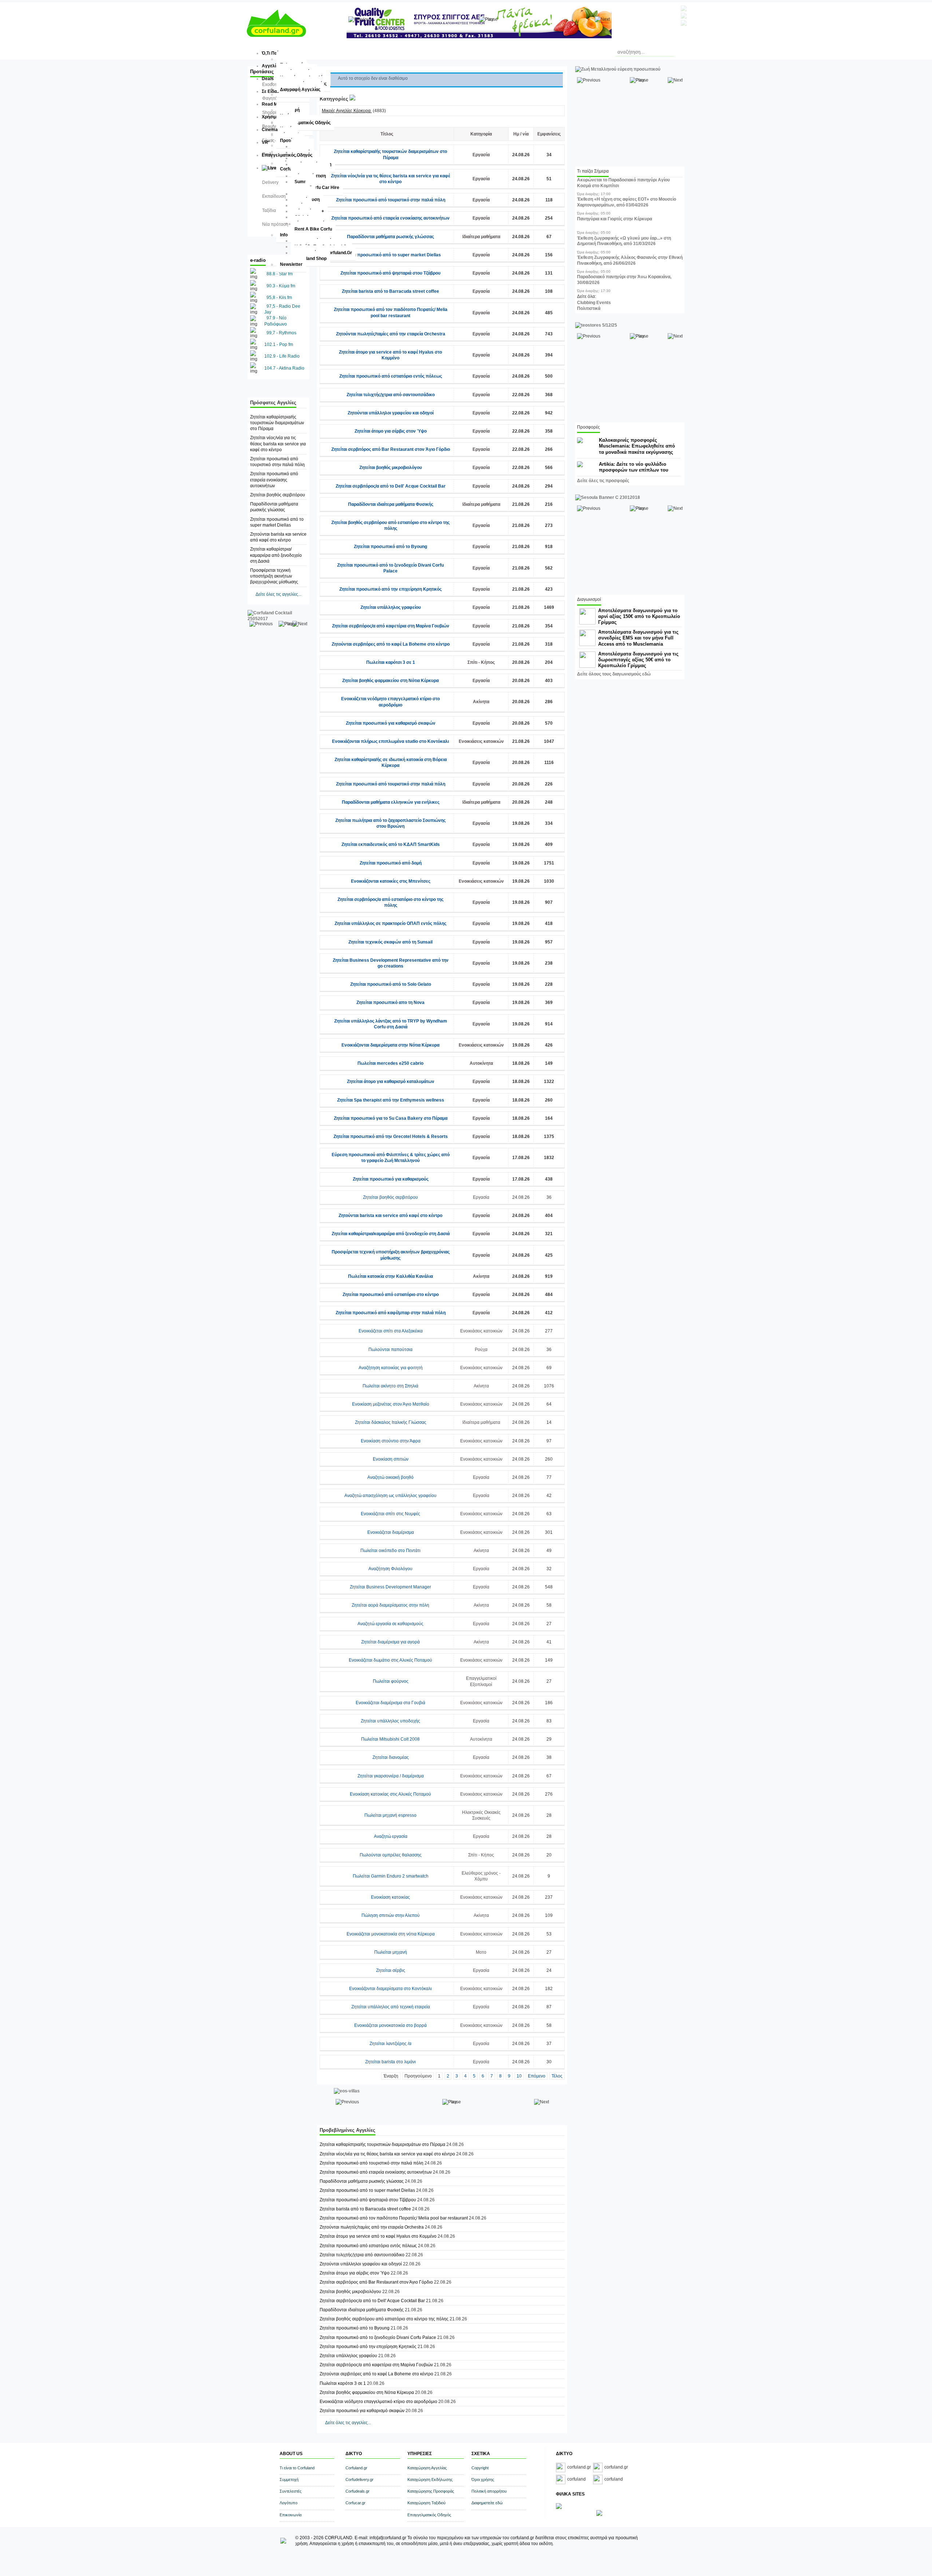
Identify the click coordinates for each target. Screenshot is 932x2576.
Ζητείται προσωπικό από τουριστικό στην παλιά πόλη (391, 200)
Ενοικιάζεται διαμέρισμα (391, 1532)
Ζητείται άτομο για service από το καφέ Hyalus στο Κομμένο (379, 2236)
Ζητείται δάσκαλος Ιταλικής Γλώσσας (391, 1422)
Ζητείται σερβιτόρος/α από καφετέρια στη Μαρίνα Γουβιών (391, 626)
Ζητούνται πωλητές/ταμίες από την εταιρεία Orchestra (391, 334)
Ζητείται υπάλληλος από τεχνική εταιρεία (391, 2007)
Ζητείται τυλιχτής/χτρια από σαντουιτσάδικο (391, 395)
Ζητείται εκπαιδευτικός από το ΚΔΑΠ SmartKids (391, 844)
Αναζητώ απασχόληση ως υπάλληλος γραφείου (390, 1496)
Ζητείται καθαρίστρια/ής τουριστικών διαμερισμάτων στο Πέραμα (277, 423)
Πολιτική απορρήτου (489, 2491)
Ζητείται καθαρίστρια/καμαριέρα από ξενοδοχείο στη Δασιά (276, 555)
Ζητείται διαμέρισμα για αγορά (390, 1642)
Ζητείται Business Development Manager (390, 1587)
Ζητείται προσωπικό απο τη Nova (390, 1003)
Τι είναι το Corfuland (297, 2468)
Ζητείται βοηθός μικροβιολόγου (391, 468)
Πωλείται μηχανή (391, 1952)
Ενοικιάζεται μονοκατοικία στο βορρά (390, 2025)
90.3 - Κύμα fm (281, 286)
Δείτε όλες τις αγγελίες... (279, 594)
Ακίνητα (481, 702)
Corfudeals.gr (358, 2491)
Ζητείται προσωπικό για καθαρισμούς (391, 1179)
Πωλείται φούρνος (391, 1681)
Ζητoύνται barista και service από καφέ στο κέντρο (390, 1216)
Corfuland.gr (356, 2468)
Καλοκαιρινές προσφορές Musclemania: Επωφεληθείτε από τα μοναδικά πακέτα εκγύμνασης (637, 446)
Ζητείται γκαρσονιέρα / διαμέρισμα (391, 1776)
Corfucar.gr (356, 2503)
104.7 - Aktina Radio (284, 368)
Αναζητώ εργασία (391, 1836)
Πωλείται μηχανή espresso (390, 1815)
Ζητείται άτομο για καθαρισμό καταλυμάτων (391, 1082)
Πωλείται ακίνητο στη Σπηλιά (390, 1386)
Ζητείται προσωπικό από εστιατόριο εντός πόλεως (391, 376)
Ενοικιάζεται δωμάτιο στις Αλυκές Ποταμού (390, 1660)
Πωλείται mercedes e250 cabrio (390, 1063)
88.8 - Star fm (280, 274)
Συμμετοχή (289, 2480)
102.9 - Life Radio (282, 356)
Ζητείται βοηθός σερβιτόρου (278, 495)
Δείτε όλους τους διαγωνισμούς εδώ (614, 674)
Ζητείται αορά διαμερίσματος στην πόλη (390, 1605)
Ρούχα (481, 1350)
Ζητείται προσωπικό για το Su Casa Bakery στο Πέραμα (391, 1118)
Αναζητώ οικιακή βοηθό (390, 1477)
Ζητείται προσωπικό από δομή (391, 863)
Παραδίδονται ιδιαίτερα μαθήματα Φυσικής (391, 504)
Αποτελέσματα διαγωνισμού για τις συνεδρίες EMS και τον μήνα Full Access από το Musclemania (638, 638)
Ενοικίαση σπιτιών (391, 1459)
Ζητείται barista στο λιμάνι (390, 2062)
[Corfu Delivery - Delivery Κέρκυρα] (559, 2508)
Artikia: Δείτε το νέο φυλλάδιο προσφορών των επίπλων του (634, 467)
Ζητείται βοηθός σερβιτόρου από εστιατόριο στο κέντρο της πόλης (384, 2319)
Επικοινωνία (291, 2515)
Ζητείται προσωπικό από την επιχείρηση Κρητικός (390, 589)
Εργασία (481, 155)
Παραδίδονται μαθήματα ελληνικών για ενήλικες (391, 802)
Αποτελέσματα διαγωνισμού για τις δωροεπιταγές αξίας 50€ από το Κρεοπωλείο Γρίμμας (638, 660)
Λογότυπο (289, 2503)
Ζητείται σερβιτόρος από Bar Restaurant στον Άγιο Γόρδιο (391, 449)
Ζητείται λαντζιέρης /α (390, 2044)
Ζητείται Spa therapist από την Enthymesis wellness (391, 1100)
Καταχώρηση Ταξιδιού (426, 2503)
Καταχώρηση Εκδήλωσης (430, 2480)
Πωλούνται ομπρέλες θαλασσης (391, 1855)
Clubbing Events (594, 303)
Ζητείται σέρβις (391, 1970)
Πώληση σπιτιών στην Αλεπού (391, 1915)
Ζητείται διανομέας (391, 1757)
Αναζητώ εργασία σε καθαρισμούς (390, 1624)
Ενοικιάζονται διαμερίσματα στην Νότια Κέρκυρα (390, 1045)
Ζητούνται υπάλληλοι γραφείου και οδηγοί (391, 413)
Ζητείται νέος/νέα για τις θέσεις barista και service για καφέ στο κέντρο (278, 444)
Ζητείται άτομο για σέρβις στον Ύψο (391, 431)
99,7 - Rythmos (281, 333)
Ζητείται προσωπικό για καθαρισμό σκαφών (391, 723)
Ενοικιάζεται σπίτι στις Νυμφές (390, 1514)
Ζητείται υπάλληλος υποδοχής (390, 1721)
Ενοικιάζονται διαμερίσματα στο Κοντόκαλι (390, 1989)
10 (519, 2076)
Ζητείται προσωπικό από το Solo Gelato (391, 984)
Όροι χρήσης (483, 2480)
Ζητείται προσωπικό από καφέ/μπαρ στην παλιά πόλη (391, 1313)
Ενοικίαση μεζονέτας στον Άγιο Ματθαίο (391, 1404)
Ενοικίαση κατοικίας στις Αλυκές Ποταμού (390, 1794)
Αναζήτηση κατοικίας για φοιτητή (391, 1368)
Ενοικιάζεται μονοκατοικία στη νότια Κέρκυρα (391, 1934)
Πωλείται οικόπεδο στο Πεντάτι (390, 1551)
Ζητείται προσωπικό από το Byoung (390, 547)
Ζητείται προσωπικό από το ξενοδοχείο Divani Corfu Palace (378, 2337)
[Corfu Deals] (599, 2514)
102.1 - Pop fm (279, 344)
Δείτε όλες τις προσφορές (603, 481)
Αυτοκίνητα (481, 1063)
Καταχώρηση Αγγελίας (427, 2468)
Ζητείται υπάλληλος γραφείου (391, 607)
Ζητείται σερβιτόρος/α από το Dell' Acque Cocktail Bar (391, 486)
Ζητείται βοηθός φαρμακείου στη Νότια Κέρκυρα (390, 681)
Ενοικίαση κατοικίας (390, 1897)
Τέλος (557, 2076)
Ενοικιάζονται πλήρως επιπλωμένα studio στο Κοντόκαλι (390, 741)
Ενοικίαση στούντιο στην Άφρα (391, 1441)
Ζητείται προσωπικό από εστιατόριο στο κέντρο (391, 1295)
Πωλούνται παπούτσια (390, 1350)
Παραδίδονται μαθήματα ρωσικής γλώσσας (390, 237)
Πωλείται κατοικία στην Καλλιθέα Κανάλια (390, 1276)
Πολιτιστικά (589, 308)
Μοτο (481, 1952)
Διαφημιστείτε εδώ (487, 2503)
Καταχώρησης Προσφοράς (431, 2491)
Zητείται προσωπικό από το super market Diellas (391, 255)
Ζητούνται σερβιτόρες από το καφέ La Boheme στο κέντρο (391, 644)
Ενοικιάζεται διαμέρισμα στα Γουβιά (390, 1703)
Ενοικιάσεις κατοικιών (481, 741)
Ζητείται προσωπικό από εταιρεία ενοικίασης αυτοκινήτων (274, 480)
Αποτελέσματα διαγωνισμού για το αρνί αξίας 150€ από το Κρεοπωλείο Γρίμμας (639, 616)
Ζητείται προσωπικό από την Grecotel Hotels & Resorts (391, 1137)
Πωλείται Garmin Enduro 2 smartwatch (391, 1876)
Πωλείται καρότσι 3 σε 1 (391, 662)
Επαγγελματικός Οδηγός (429, 2515)
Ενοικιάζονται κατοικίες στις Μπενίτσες (391, 881)
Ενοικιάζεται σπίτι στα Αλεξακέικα (391, 1331)
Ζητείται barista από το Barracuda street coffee (390, 291)
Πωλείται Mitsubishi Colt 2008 (390, 1739)
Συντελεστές (291, 2491)
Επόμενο (537, 2076)
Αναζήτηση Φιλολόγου (390, 1569)
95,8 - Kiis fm (279, 298)
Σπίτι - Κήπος (481, 662)
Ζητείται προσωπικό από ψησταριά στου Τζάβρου (390, 273)
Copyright (480, 2468)
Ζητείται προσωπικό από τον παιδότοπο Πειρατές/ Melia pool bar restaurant (394, 2218)
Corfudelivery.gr (360, 2480)
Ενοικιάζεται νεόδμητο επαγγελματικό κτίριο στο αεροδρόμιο (378, 2402)
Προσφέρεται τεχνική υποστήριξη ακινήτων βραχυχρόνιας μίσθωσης (274, 576)
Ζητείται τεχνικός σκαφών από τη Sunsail (390, 942)
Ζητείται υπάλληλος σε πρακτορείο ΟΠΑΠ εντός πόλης (390, 923)
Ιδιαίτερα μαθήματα (481, 237)
